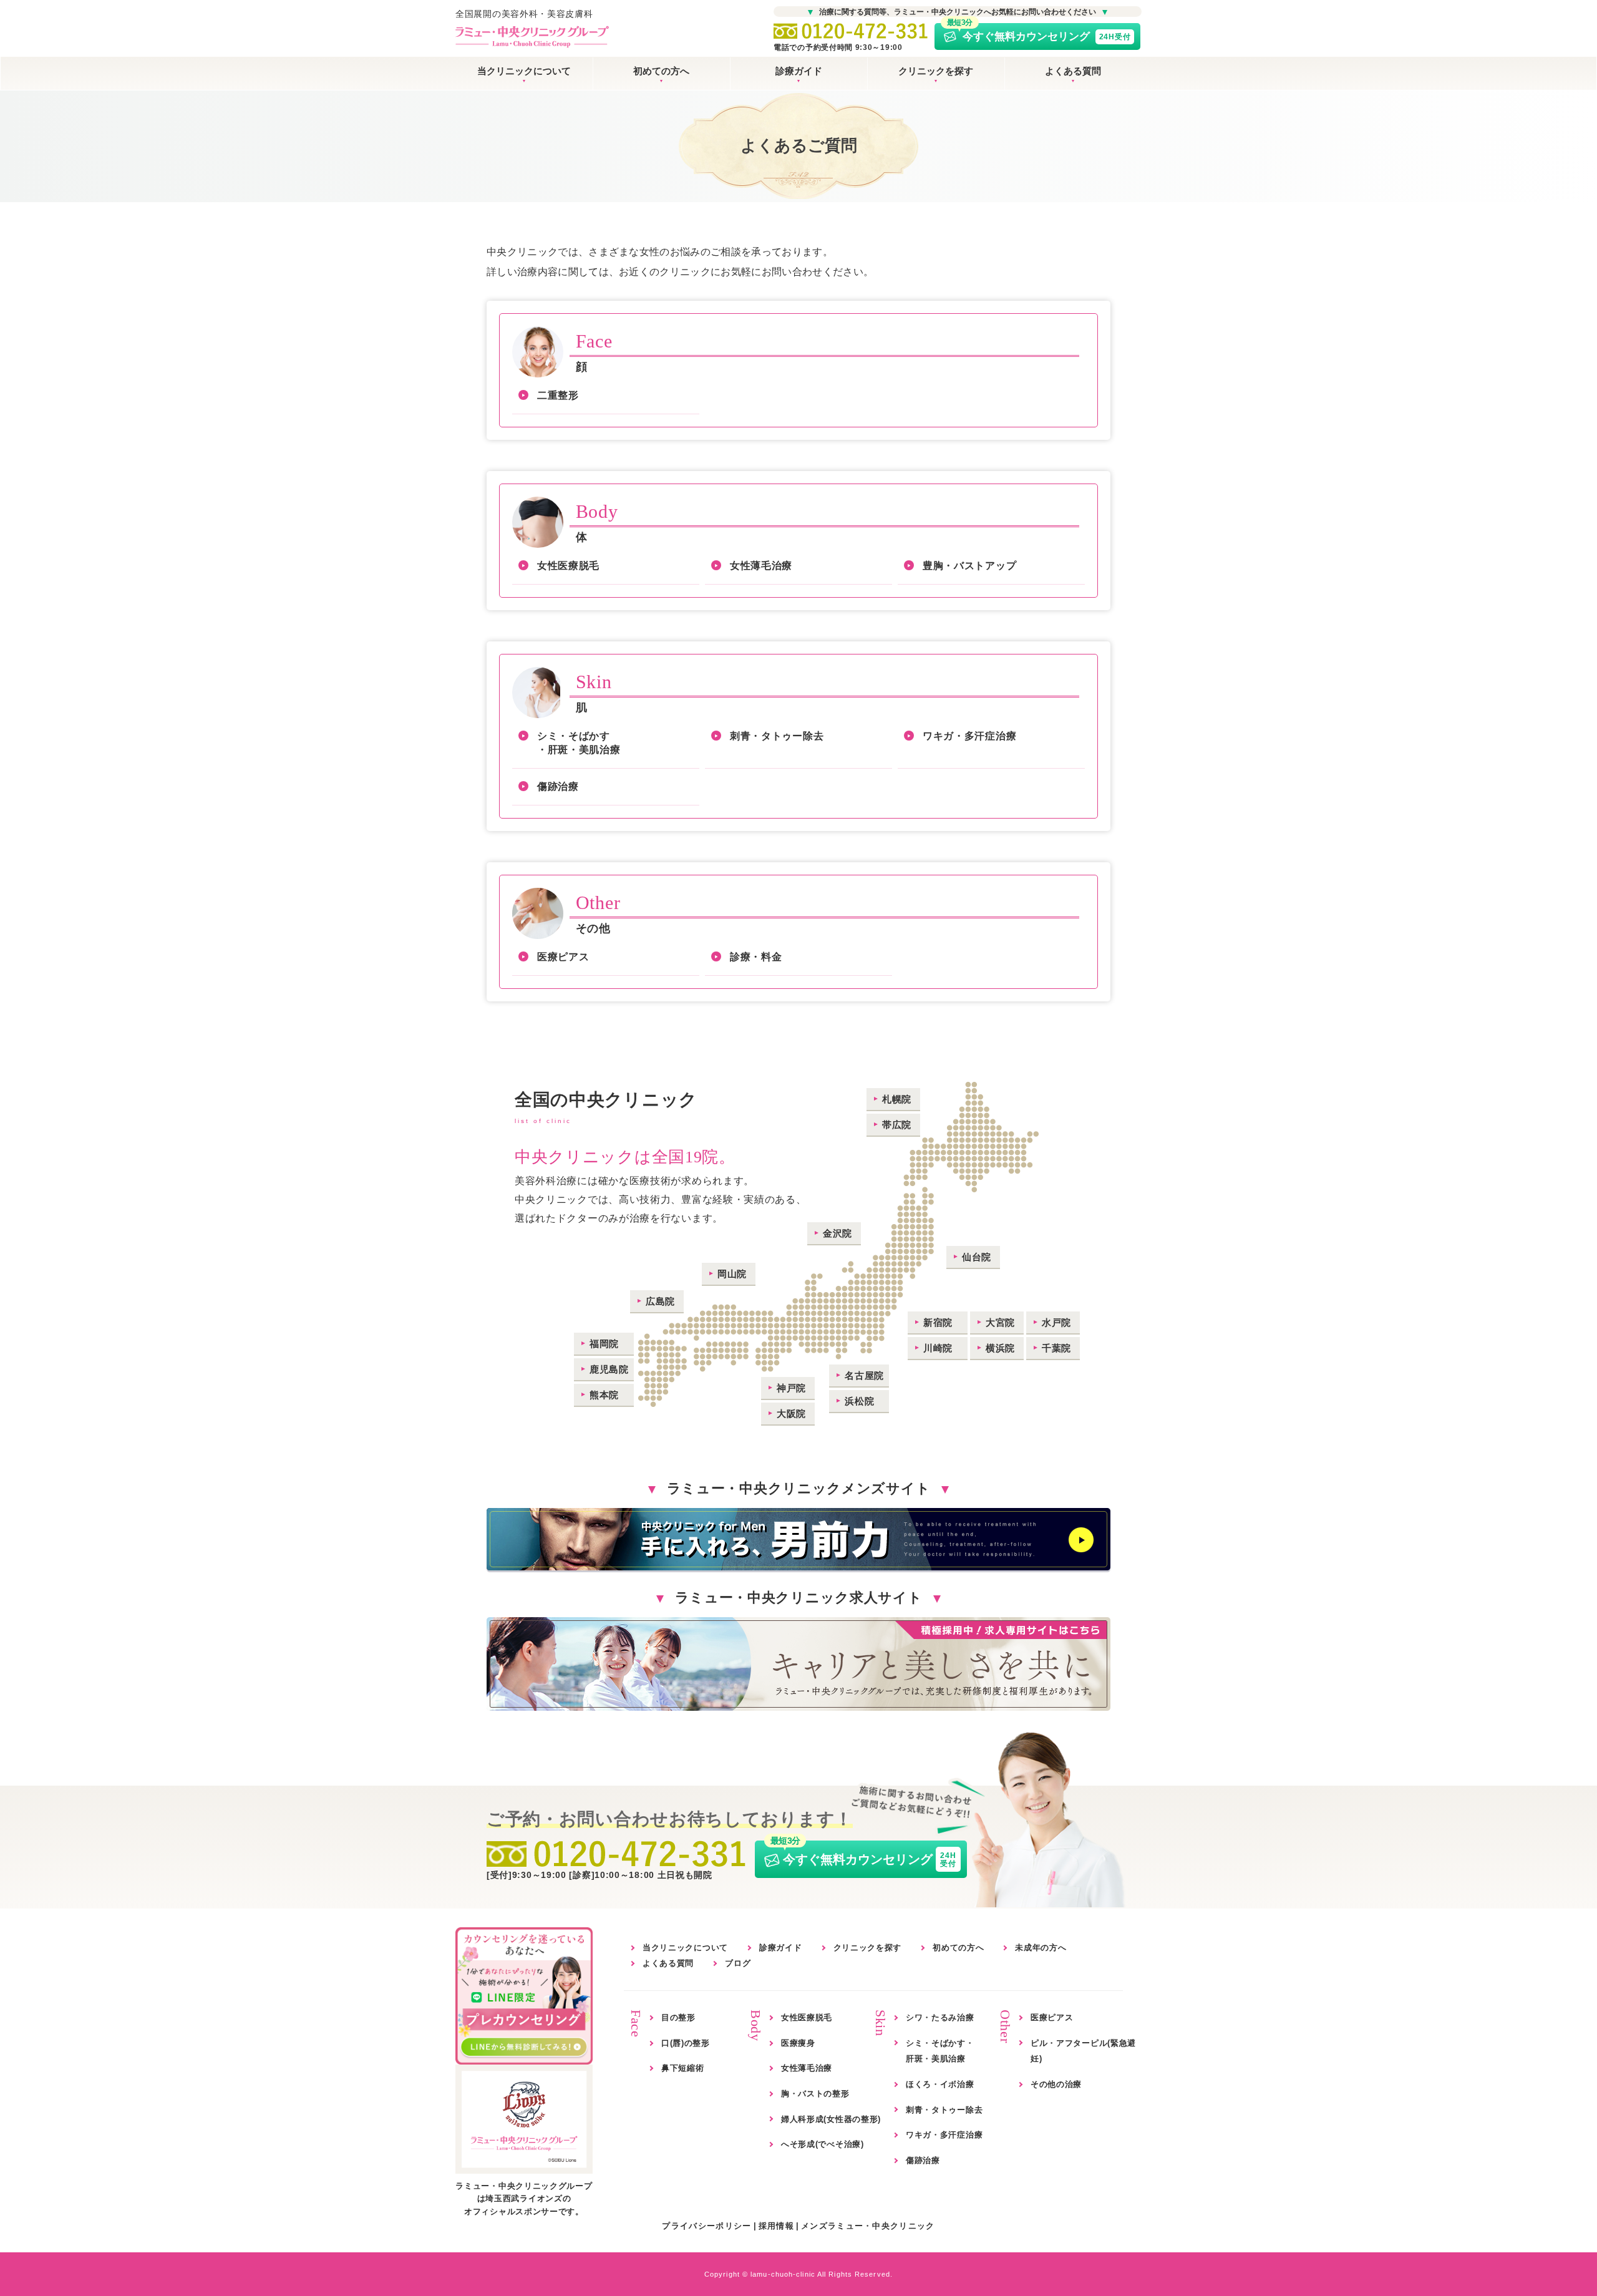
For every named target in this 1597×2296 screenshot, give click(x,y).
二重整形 (558, 395)
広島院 (660, 1301)
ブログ (738, 1963)
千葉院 (1056, 1348)
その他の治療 (1056, 2084)
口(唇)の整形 (686, 2043)
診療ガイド (799, 71)
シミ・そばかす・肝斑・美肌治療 (579, 743)
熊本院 (604, 1395)
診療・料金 (756, 957)
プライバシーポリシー (706, 2226)
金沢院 (837, 1233)
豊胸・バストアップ (969, 566)
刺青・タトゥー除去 (777, 736)
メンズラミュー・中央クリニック (868, 2226)
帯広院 (897, 1125)
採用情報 (776, 2226)
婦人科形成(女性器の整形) (831, 2119)
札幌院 (897, 1099)
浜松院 (859, 1401)
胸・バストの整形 (815, 2094)
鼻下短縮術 (683, 2068)
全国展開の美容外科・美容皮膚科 (524, 14)
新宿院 (938, 1322)
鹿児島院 (609, 1369)
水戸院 (1056, 1322)
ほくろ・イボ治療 (940, 2084)
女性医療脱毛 (568, 566)
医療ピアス (563, 957)
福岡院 (604, 1344)
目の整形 (678, 2017)
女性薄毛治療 (761, 566)
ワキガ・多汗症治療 (969, 736)
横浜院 (1000, 1348)
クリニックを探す (936, 71)
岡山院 (732, 1274)
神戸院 (791, 1388)
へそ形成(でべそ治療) (823, 2144)
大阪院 (791, 1413)
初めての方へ (661, 71)
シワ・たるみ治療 (940, 2017)
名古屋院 (864, 1375)
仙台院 (977, 1257)
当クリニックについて (524, 71)
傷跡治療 (558, 786)
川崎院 (938, 1348)
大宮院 (1000, 1322)
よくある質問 (1073, 71)
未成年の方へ (1041, 1948)
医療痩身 (798, 2043)
